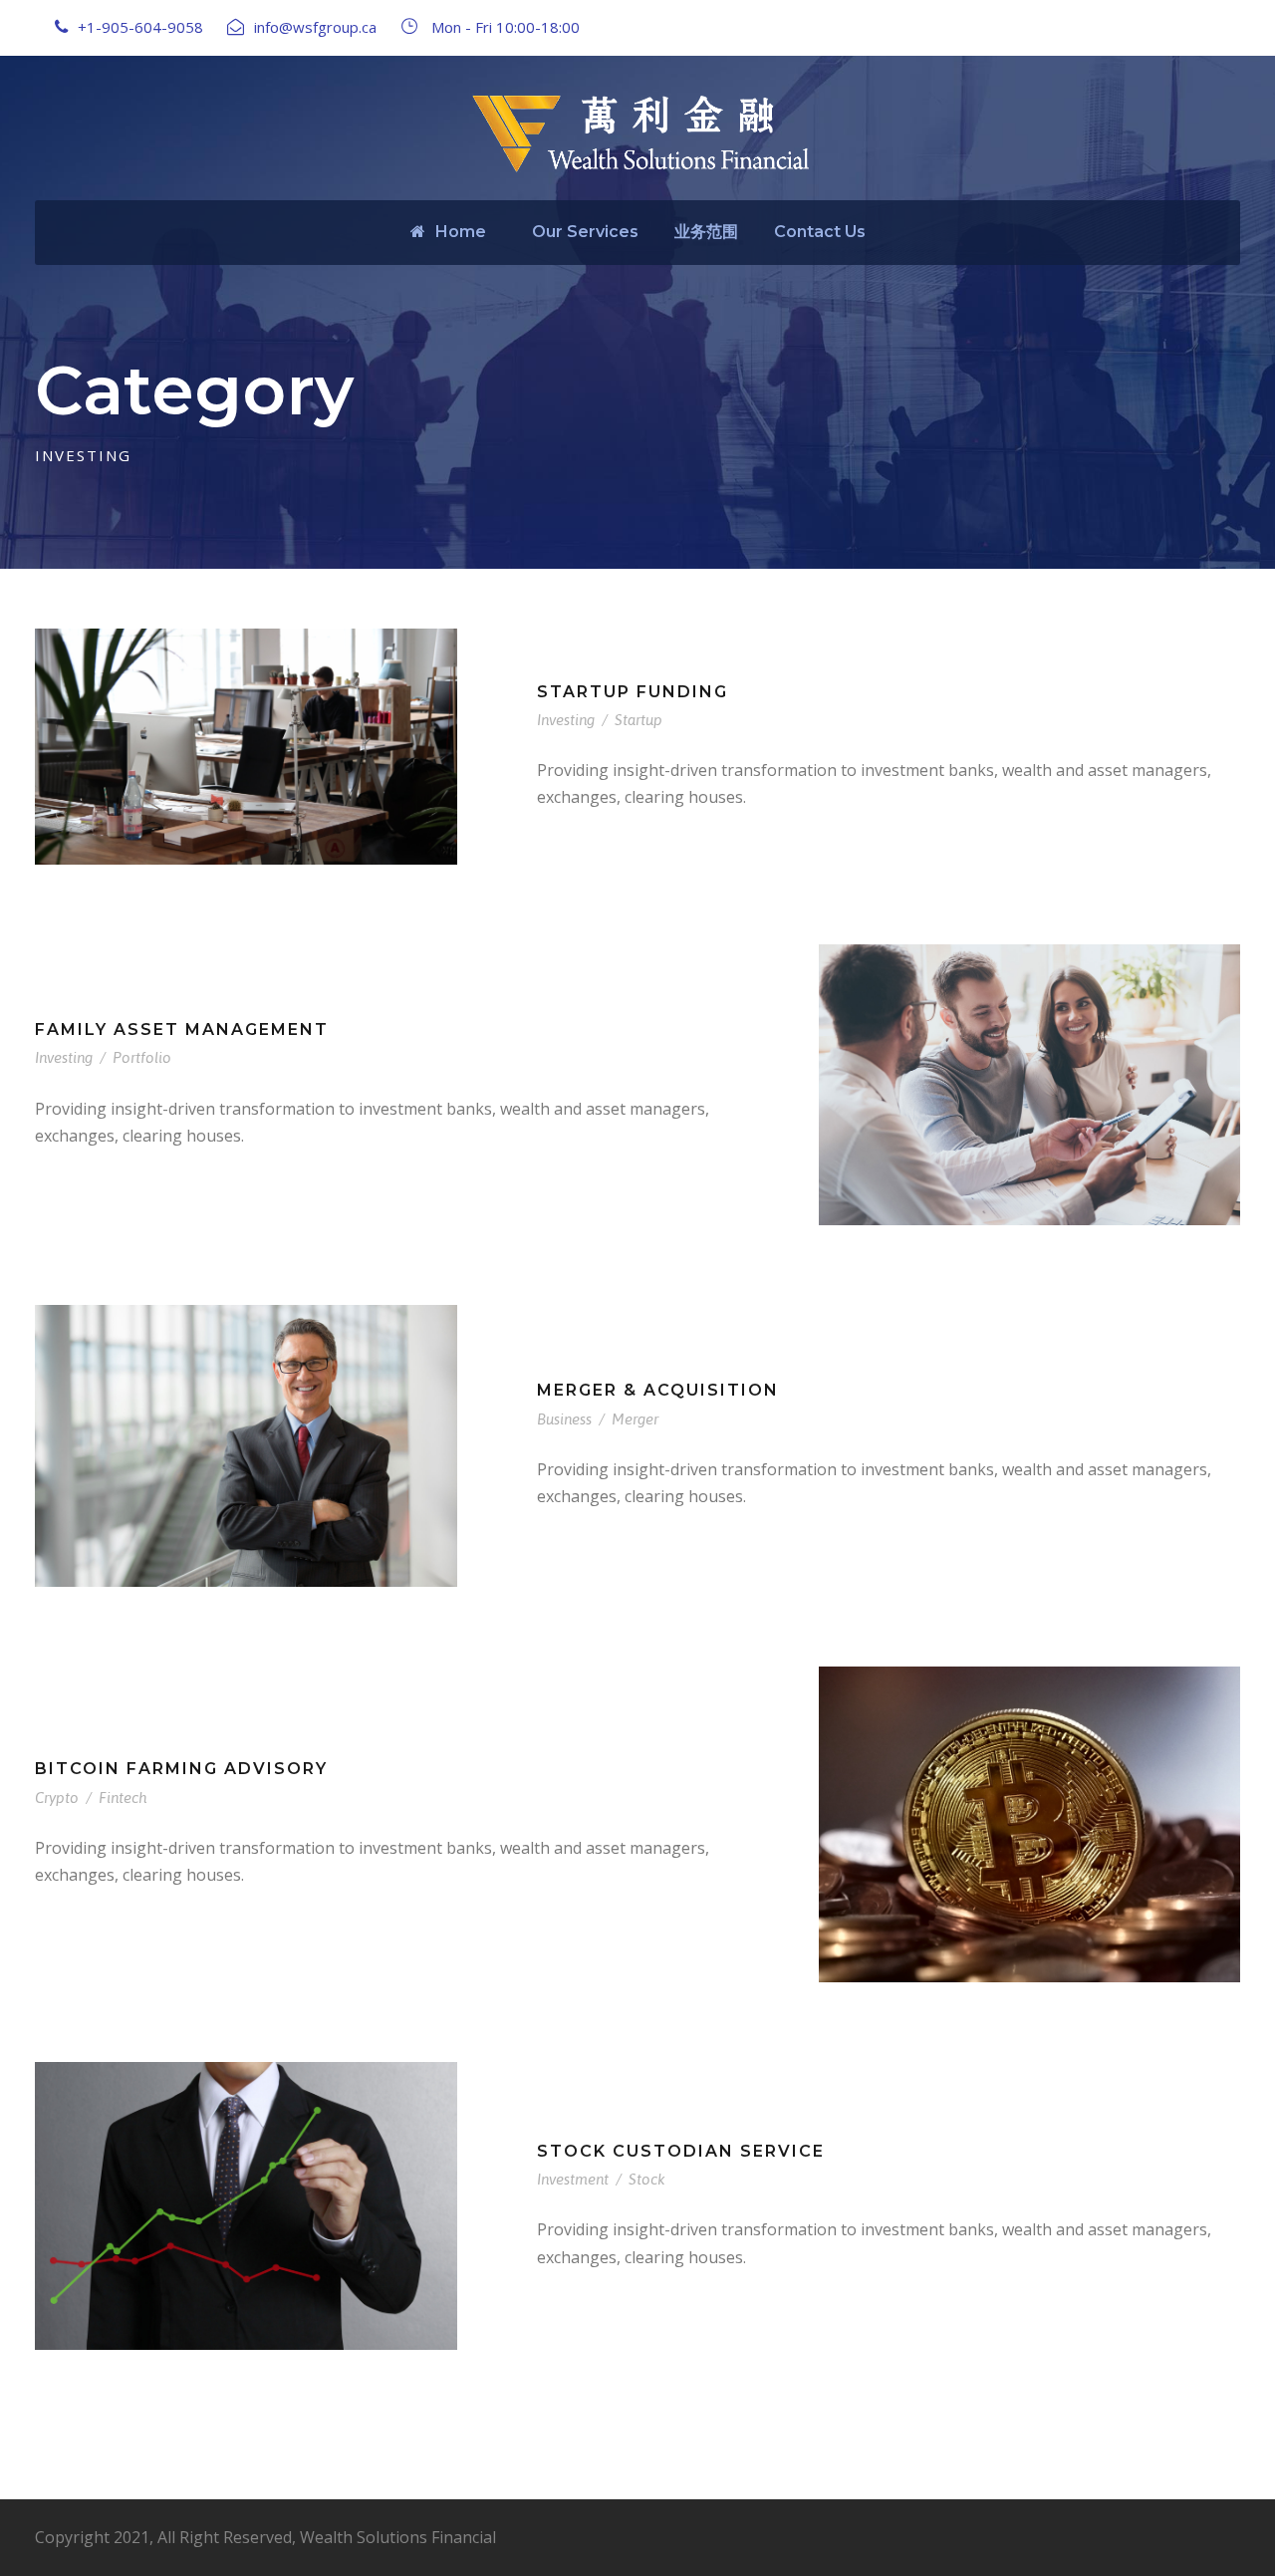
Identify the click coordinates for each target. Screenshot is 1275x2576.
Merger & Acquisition (658, 1390)
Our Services (585, 232)
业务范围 (706, 232)
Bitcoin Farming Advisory (181, 1769)
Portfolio (142, 1057)
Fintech (123, 1798)
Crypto (57, 1798)
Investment (573, 2179)
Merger (635, 1419)
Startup (638, 720)
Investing (566, 720)
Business (564, 1419)
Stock (647, 2179)
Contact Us (820, 232)
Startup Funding (633, 692)
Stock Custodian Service (681, 2151)
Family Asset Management (182, 1030)
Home (461, 232)
